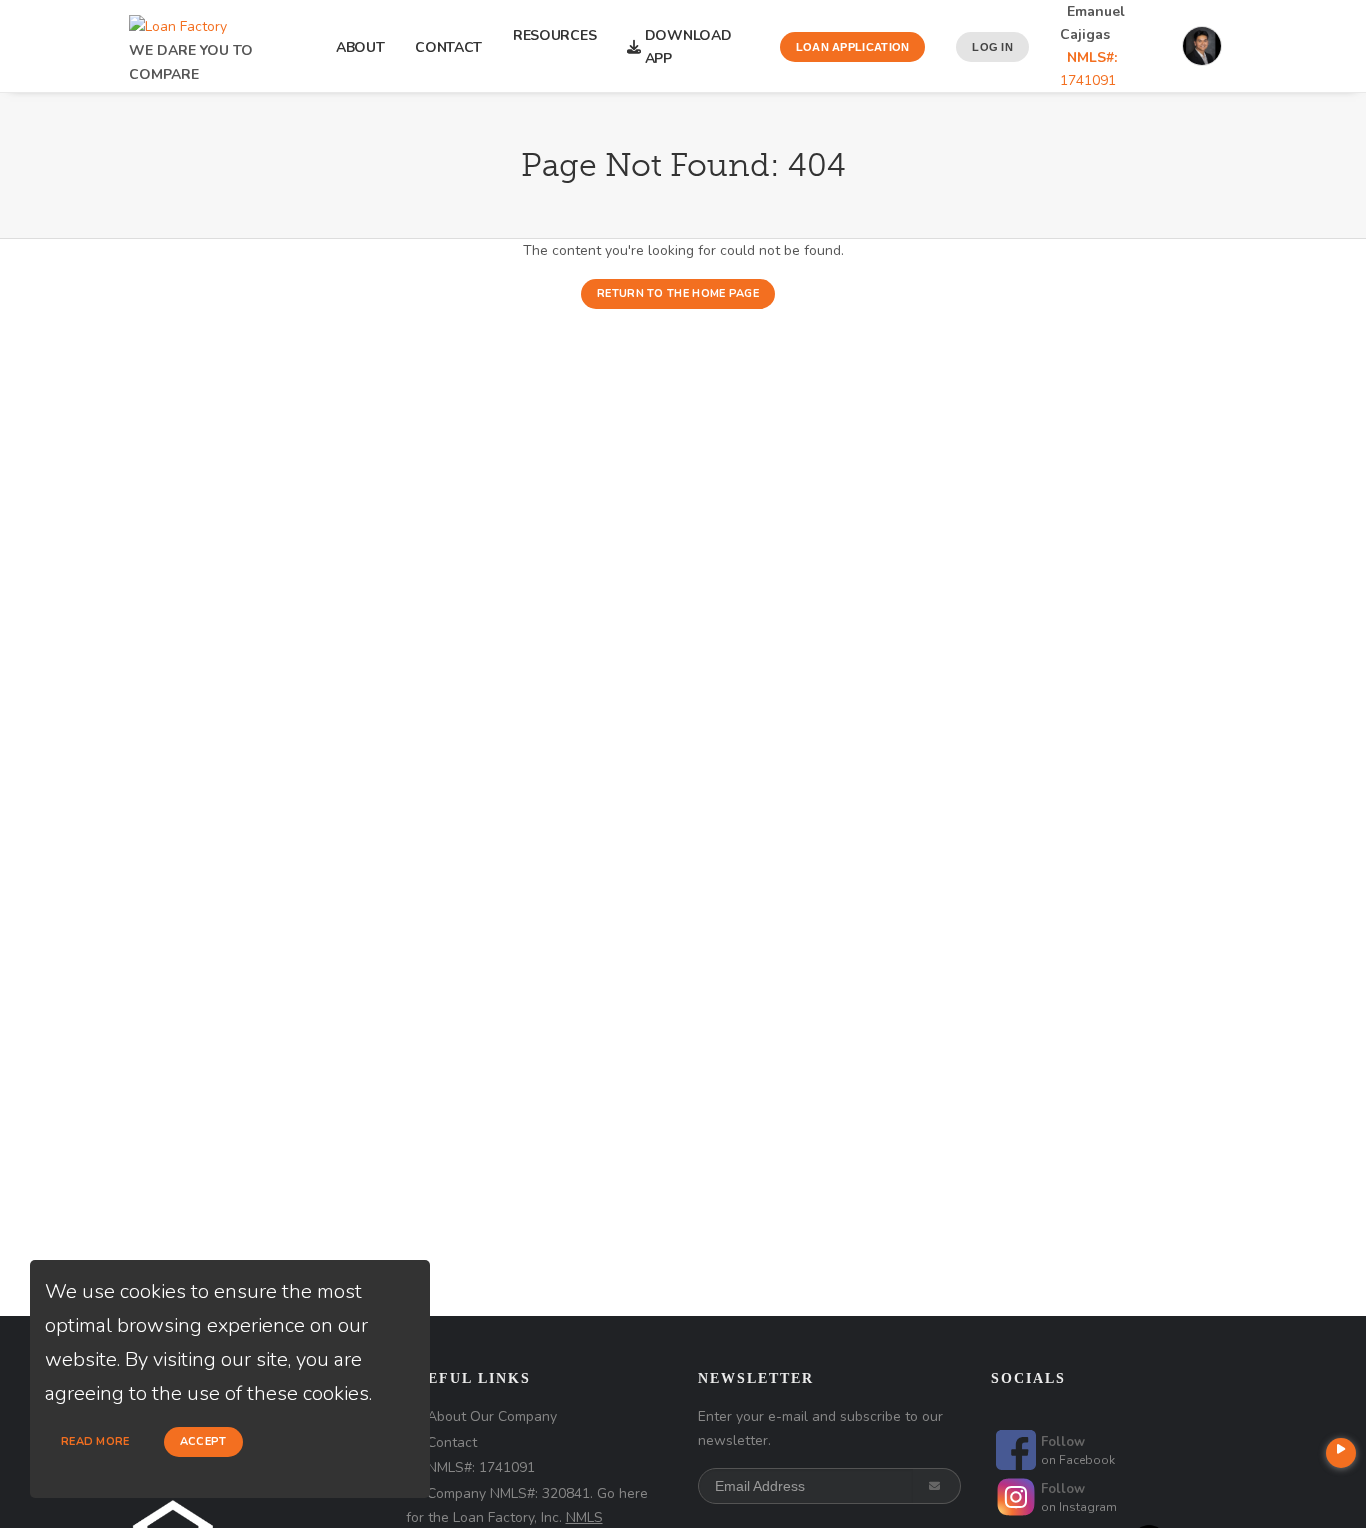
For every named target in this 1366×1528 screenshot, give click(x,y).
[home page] (178, 21)
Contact (448, 47)
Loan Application (853, 47)
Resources (554, 47)
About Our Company (492, 1416)
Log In (992, 47)
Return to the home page (678, 293)
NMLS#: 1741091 (481, 1467)
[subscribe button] (936, 1486)
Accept (203, 1441)
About (360, 47)
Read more (95, 1441)
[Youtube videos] (1341, 1453)
